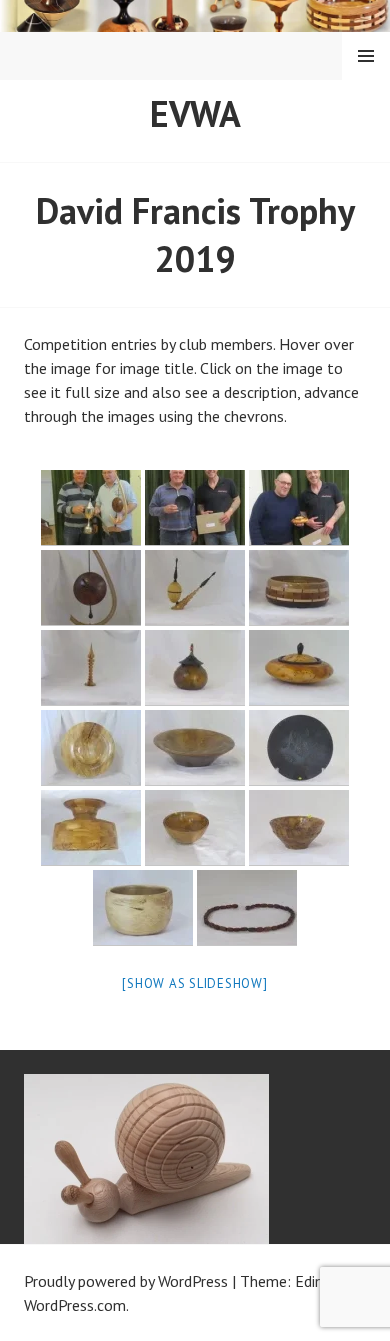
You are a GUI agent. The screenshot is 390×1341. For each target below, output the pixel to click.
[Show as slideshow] (194, 983)
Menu (366, 56)
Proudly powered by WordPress (126, 1281)
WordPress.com (75, 1305)
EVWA (195, 113)
